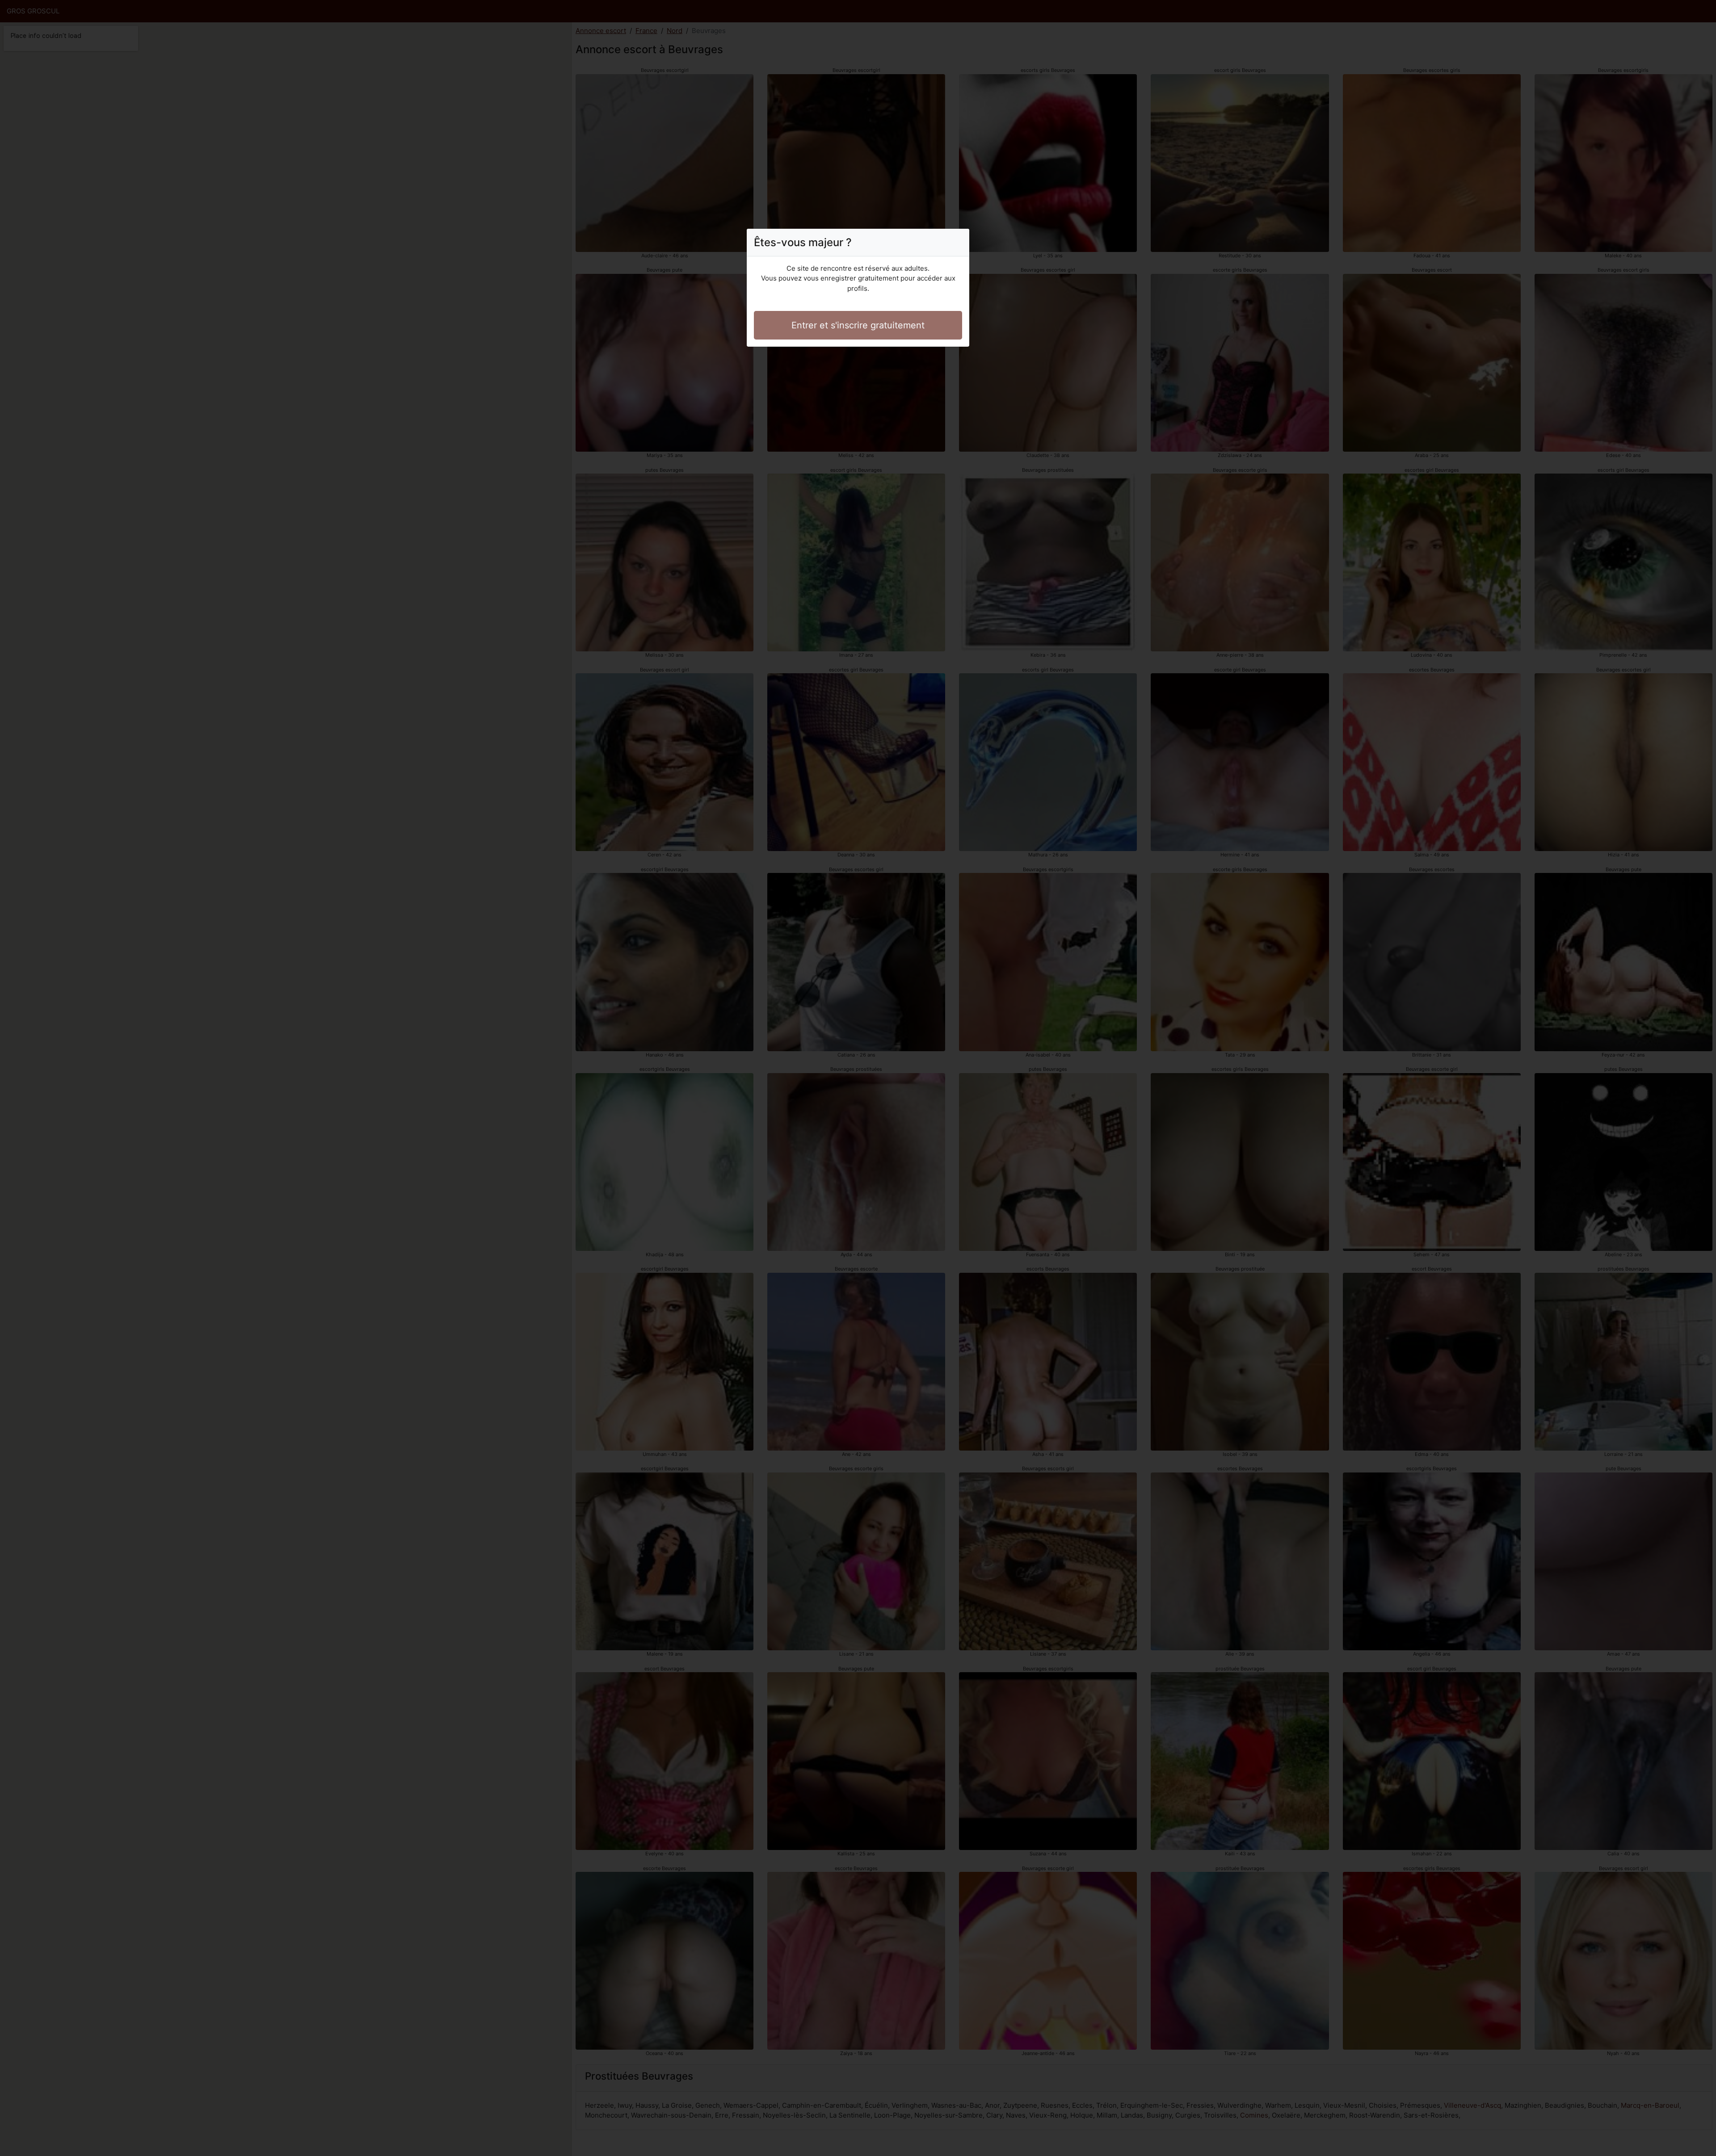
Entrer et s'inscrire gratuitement (858, 325)
